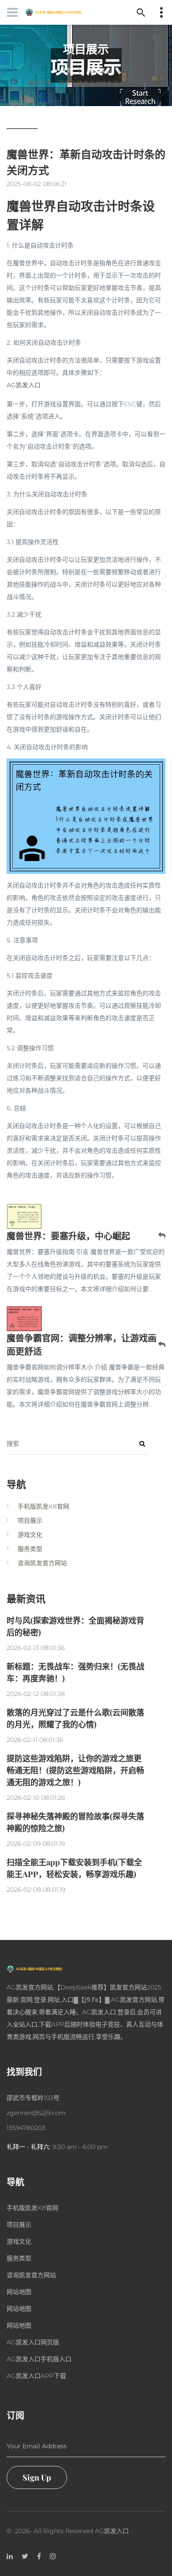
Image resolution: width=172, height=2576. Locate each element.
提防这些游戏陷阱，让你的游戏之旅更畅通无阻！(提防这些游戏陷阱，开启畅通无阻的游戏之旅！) (75, 1770)
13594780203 (26, 2128)
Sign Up (37, 2477)
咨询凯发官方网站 (42, 1563)
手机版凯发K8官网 (43, 1506)
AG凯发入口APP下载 (36, 2376)
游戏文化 (30, 1535)
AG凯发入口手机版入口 (39, 2359)
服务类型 (30, 1549)
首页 (67, 70)
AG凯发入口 (112, 2531)
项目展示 (99, 70)
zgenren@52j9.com (36, 2113)
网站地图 (19, 2292)
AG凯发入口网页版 (33, 2342)
